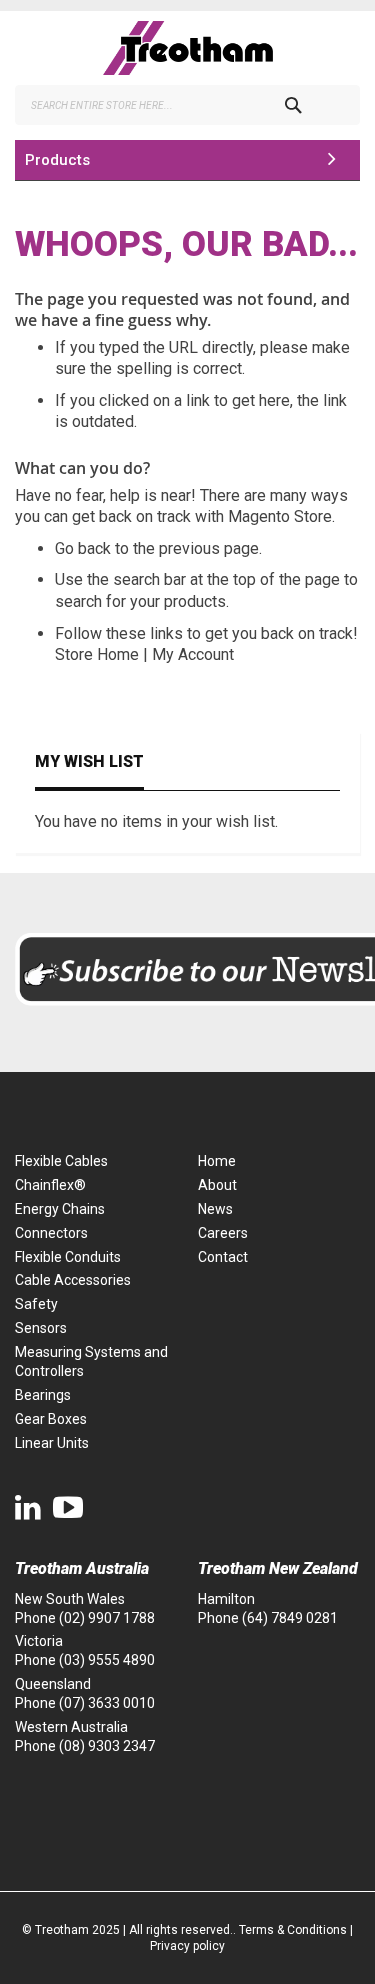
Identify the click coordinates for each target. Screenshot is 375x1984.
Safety (36, 1304)
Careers (223, 1233)
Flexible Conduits (68, 1257)
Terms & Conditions (293, 1930)
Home (217, 1161)
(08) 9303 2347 (107, 1746)
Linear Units (52, 1443)
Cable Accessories (73, 1280)
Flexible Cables (61, 1161)
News (215, 1209)
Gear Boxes (51, 1419)
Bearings (43, 1395)
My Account (193, 654)
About (217, 1185)
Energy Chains (60, 1209)
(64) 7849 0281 (290, 1618)
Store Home (97, 654)
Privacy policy (187, 1946)
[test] (187, 48)
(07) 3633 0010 (107, 1703)
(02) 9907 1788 (107, 1618)
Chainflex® (50, 1185)
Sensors (41, 1328)
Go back (83, 548)
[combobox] (187, 105)
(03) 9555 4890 (107, 1660)
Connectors (51, 1233)
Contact (223, 1257)
